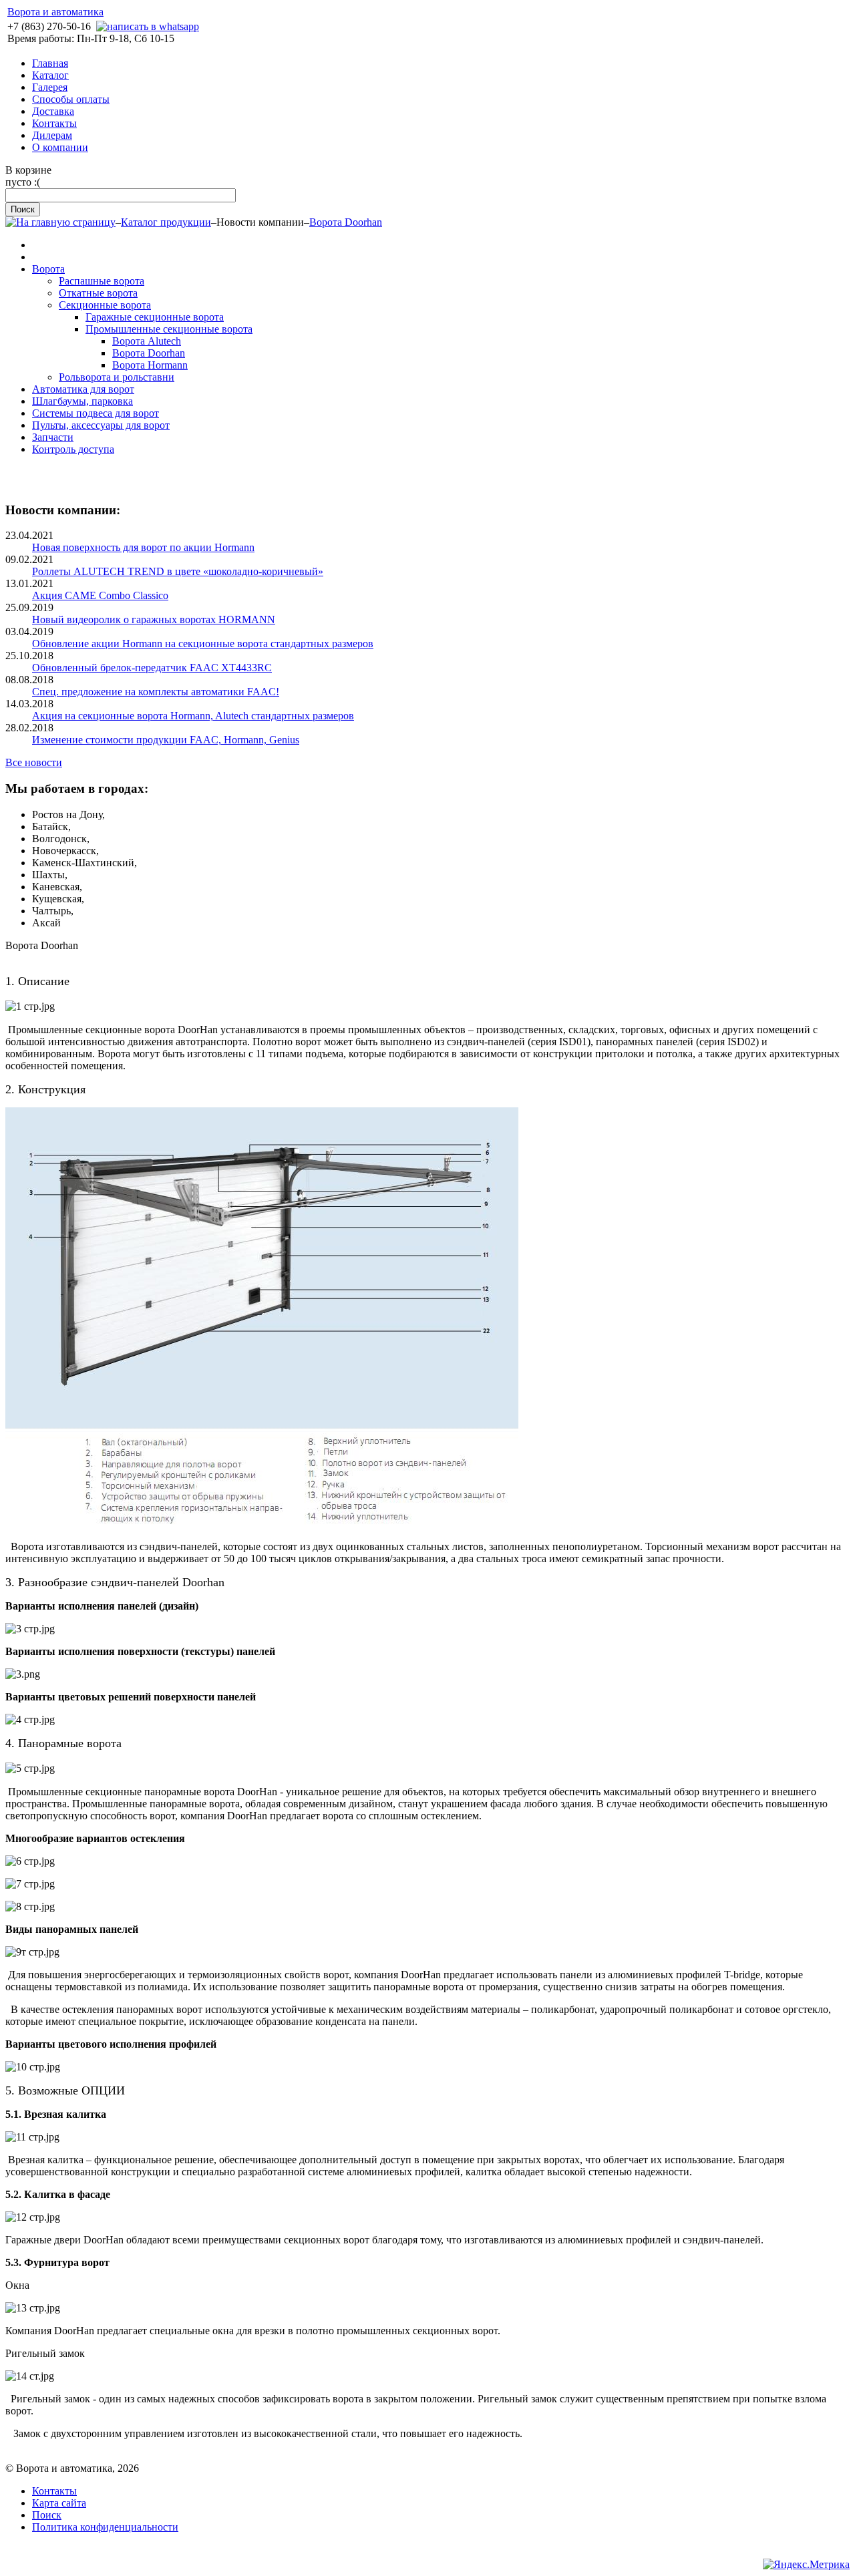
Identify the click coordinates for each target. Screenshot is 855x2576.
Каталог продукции (166, 222)
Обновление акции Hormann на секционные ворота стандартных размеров (203, 643)
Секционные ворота (105, 305)
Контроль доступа (73, 449)
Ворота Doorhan (346, 222)
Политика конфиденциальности (105, 2527)
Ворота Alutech (147, 341)
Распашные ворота (102, 281)
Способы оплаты (71, 99)
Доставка (53, 111)
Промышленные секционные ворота (169, 329)
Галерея (50, 87)
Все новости (34, 762)
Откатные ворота (98, 293)
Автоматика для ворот (83, 389)
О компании (60, 147)
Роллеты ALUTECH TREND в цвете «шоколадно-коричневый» (178, 571)
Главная (50, 63)
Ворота (48, 269)
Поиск (47, 2515)
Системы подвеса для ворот (96, 413)
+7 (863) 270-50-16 (49, 26)
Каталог (50, 75)
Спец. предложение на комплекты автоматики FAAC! (156, 692)
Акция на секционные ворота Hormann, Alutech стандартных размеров (193, 716)
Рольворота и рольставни (117, 377)
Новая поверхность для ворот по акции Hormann (143, 547)
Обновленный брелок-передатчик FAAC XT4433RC (152, 668)
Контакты (54, 123)
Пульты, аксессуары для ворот (101, 425)
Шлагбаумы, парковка (82, 401)
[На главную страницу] (60, 222)
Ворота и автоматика (55, 12)
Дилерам (52, 135)
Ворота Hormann (150, 365)
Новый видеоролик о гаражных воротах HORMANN (154, 619)
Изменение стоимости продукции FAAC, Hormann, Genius (166, 740)
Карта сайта (59, 2503)
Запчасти (53, 437)
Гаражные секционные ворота (155, 317)
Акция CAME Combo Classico (100, 595)
